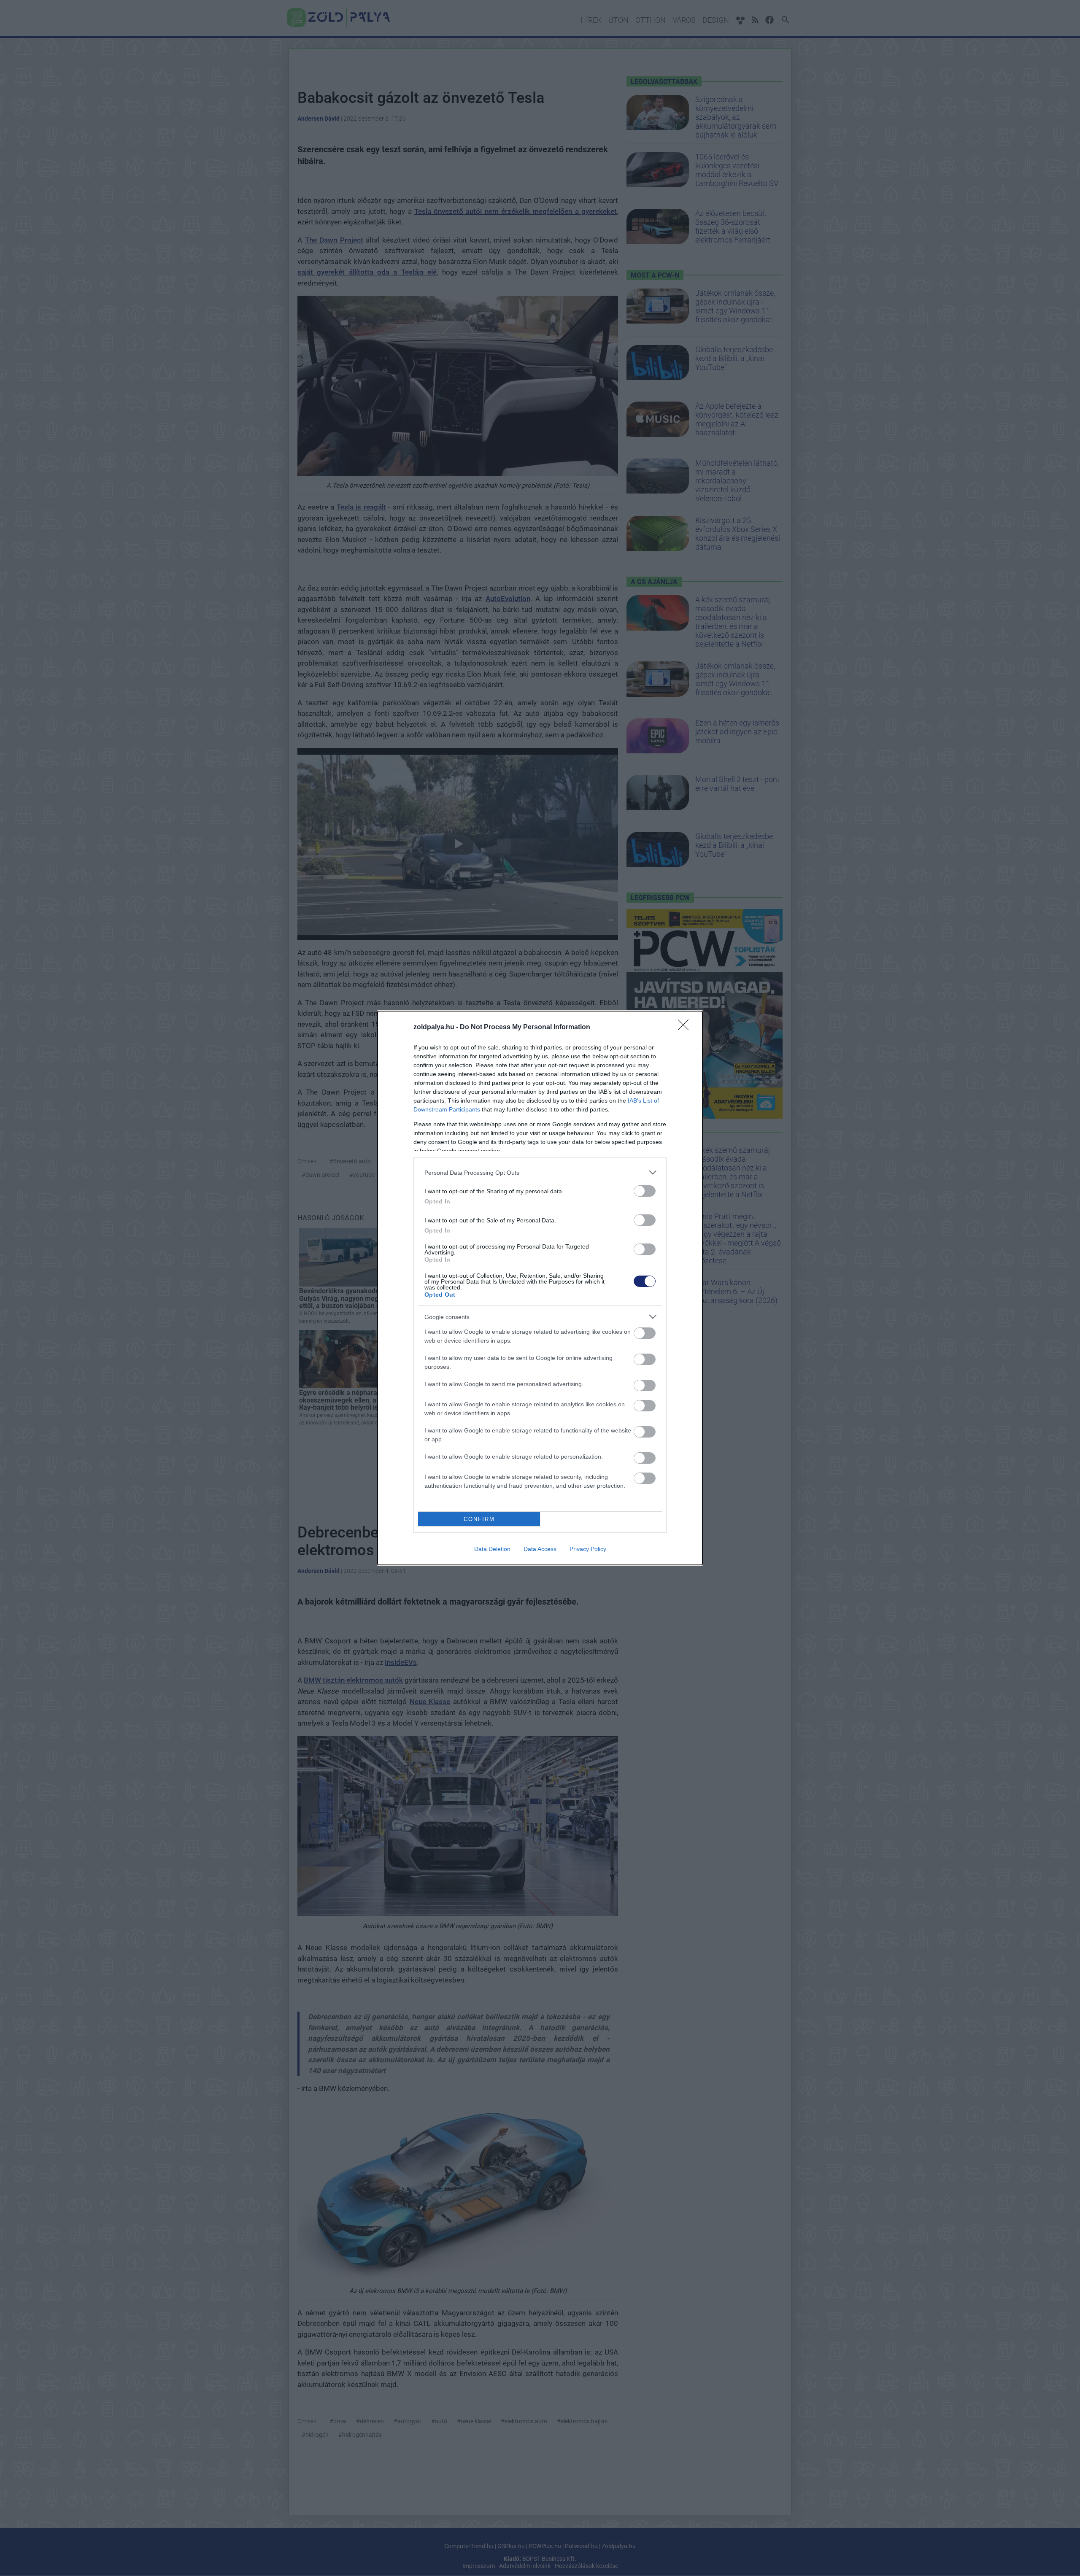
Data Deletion (492, 1549)
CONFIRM (479, 1519)
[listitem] (540, 1172)
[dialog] (540, 1288)
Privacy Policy (588, 1549)
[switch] (645, 1191)
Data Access (540, 1549)
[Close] (686, 1028)
